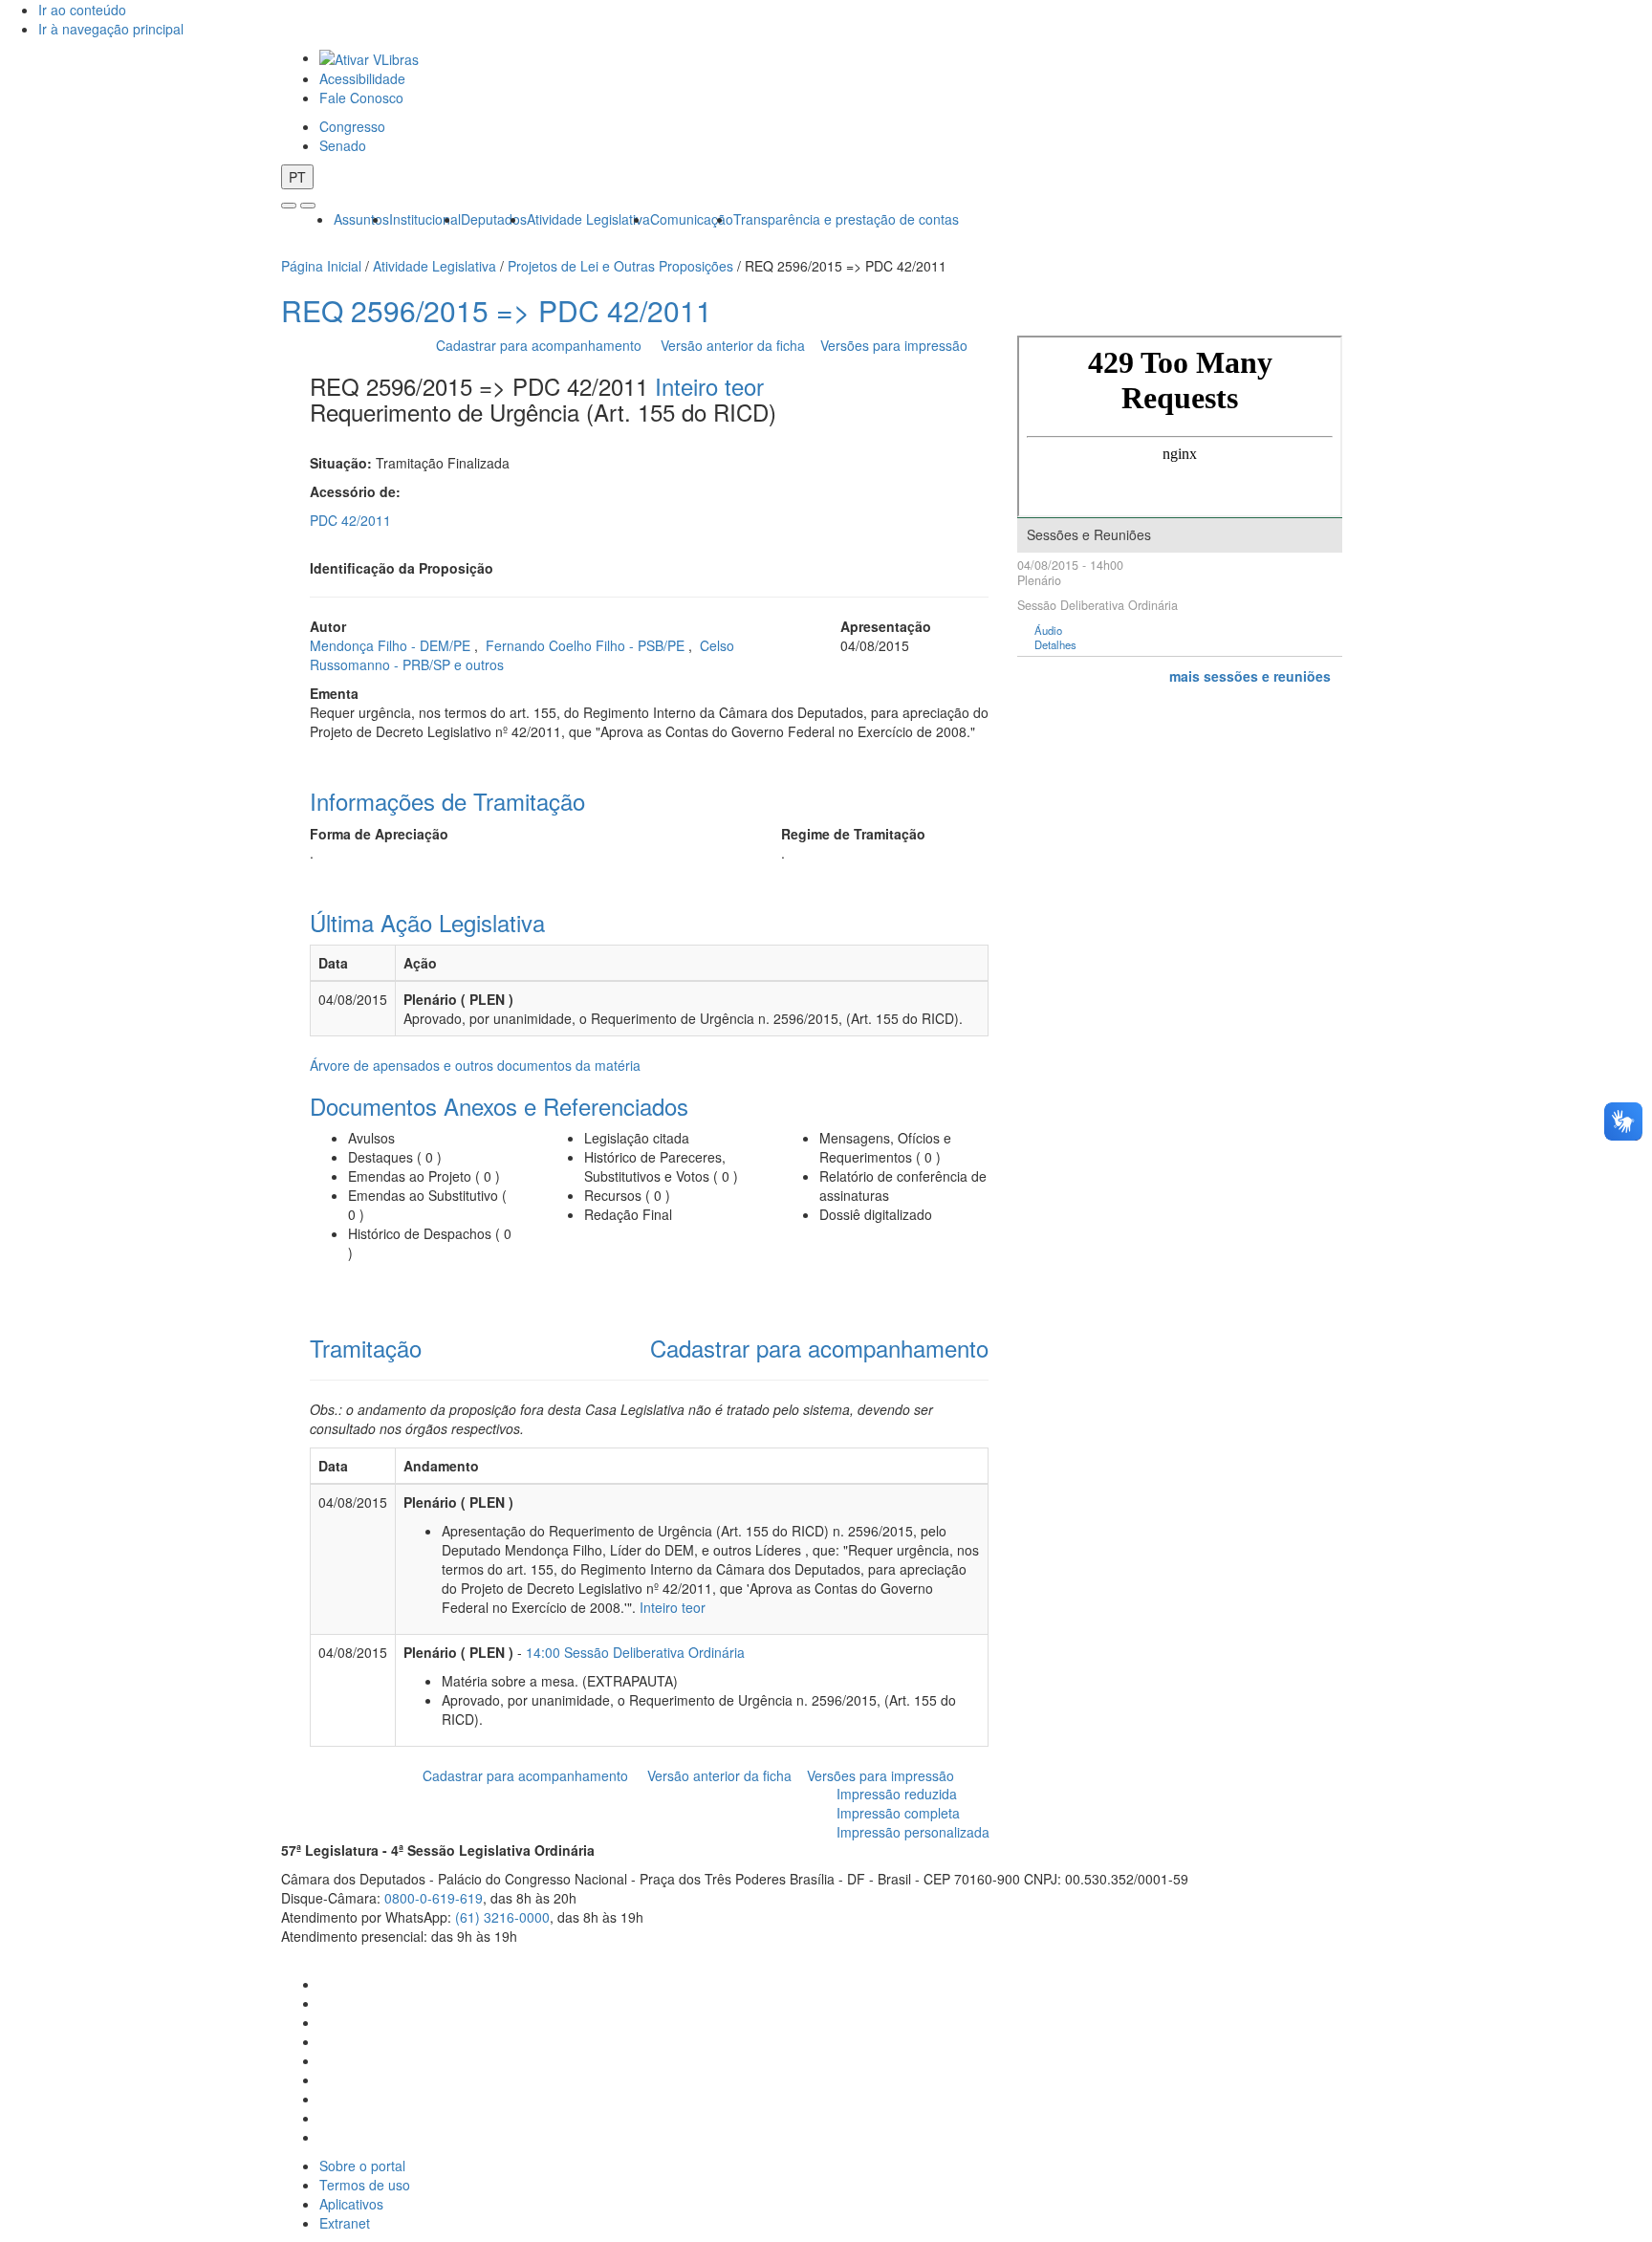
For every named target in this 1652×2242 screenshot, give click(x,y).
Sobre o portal (362, 2166)
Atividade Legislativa (588, 219)
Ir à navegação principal (111, 29)
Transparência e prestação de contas (846, 219)
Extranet (345, 2223)
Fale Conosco (361, 98)
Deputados (494, 219)
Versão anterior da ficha (733, 345)
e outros (479, 664)
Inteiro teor (709, 386)
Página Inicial (321, 266)
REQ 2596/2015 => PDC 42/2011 (497, 310)
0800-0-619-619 (434, 1898)
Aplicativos (351, 2204)
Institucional (425, 219)
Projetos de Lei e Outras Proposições (620, 266)
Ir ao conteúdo (82, 10)
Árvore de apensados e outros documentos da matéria (475, 1065)
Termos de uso (365, 2185)
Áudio (1048, 631)
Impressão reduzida (897, 1794)
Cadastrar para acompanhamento (543, 345)
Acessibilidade (362, 78)
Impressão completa (898, 1813)
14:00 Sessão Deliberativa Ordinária (635, 1652)
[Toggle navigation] (289, 206)
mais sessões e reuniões (1250, 676)
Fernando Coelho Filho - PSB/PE (587, 645)
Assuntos (361, 219)
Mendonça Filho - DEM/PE (392, 645)
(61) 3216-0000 (502, 1917)
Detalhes (1055, 645)
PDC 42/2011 (350, 520)
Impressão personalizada (913, 1832)
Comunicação (692, 219)
